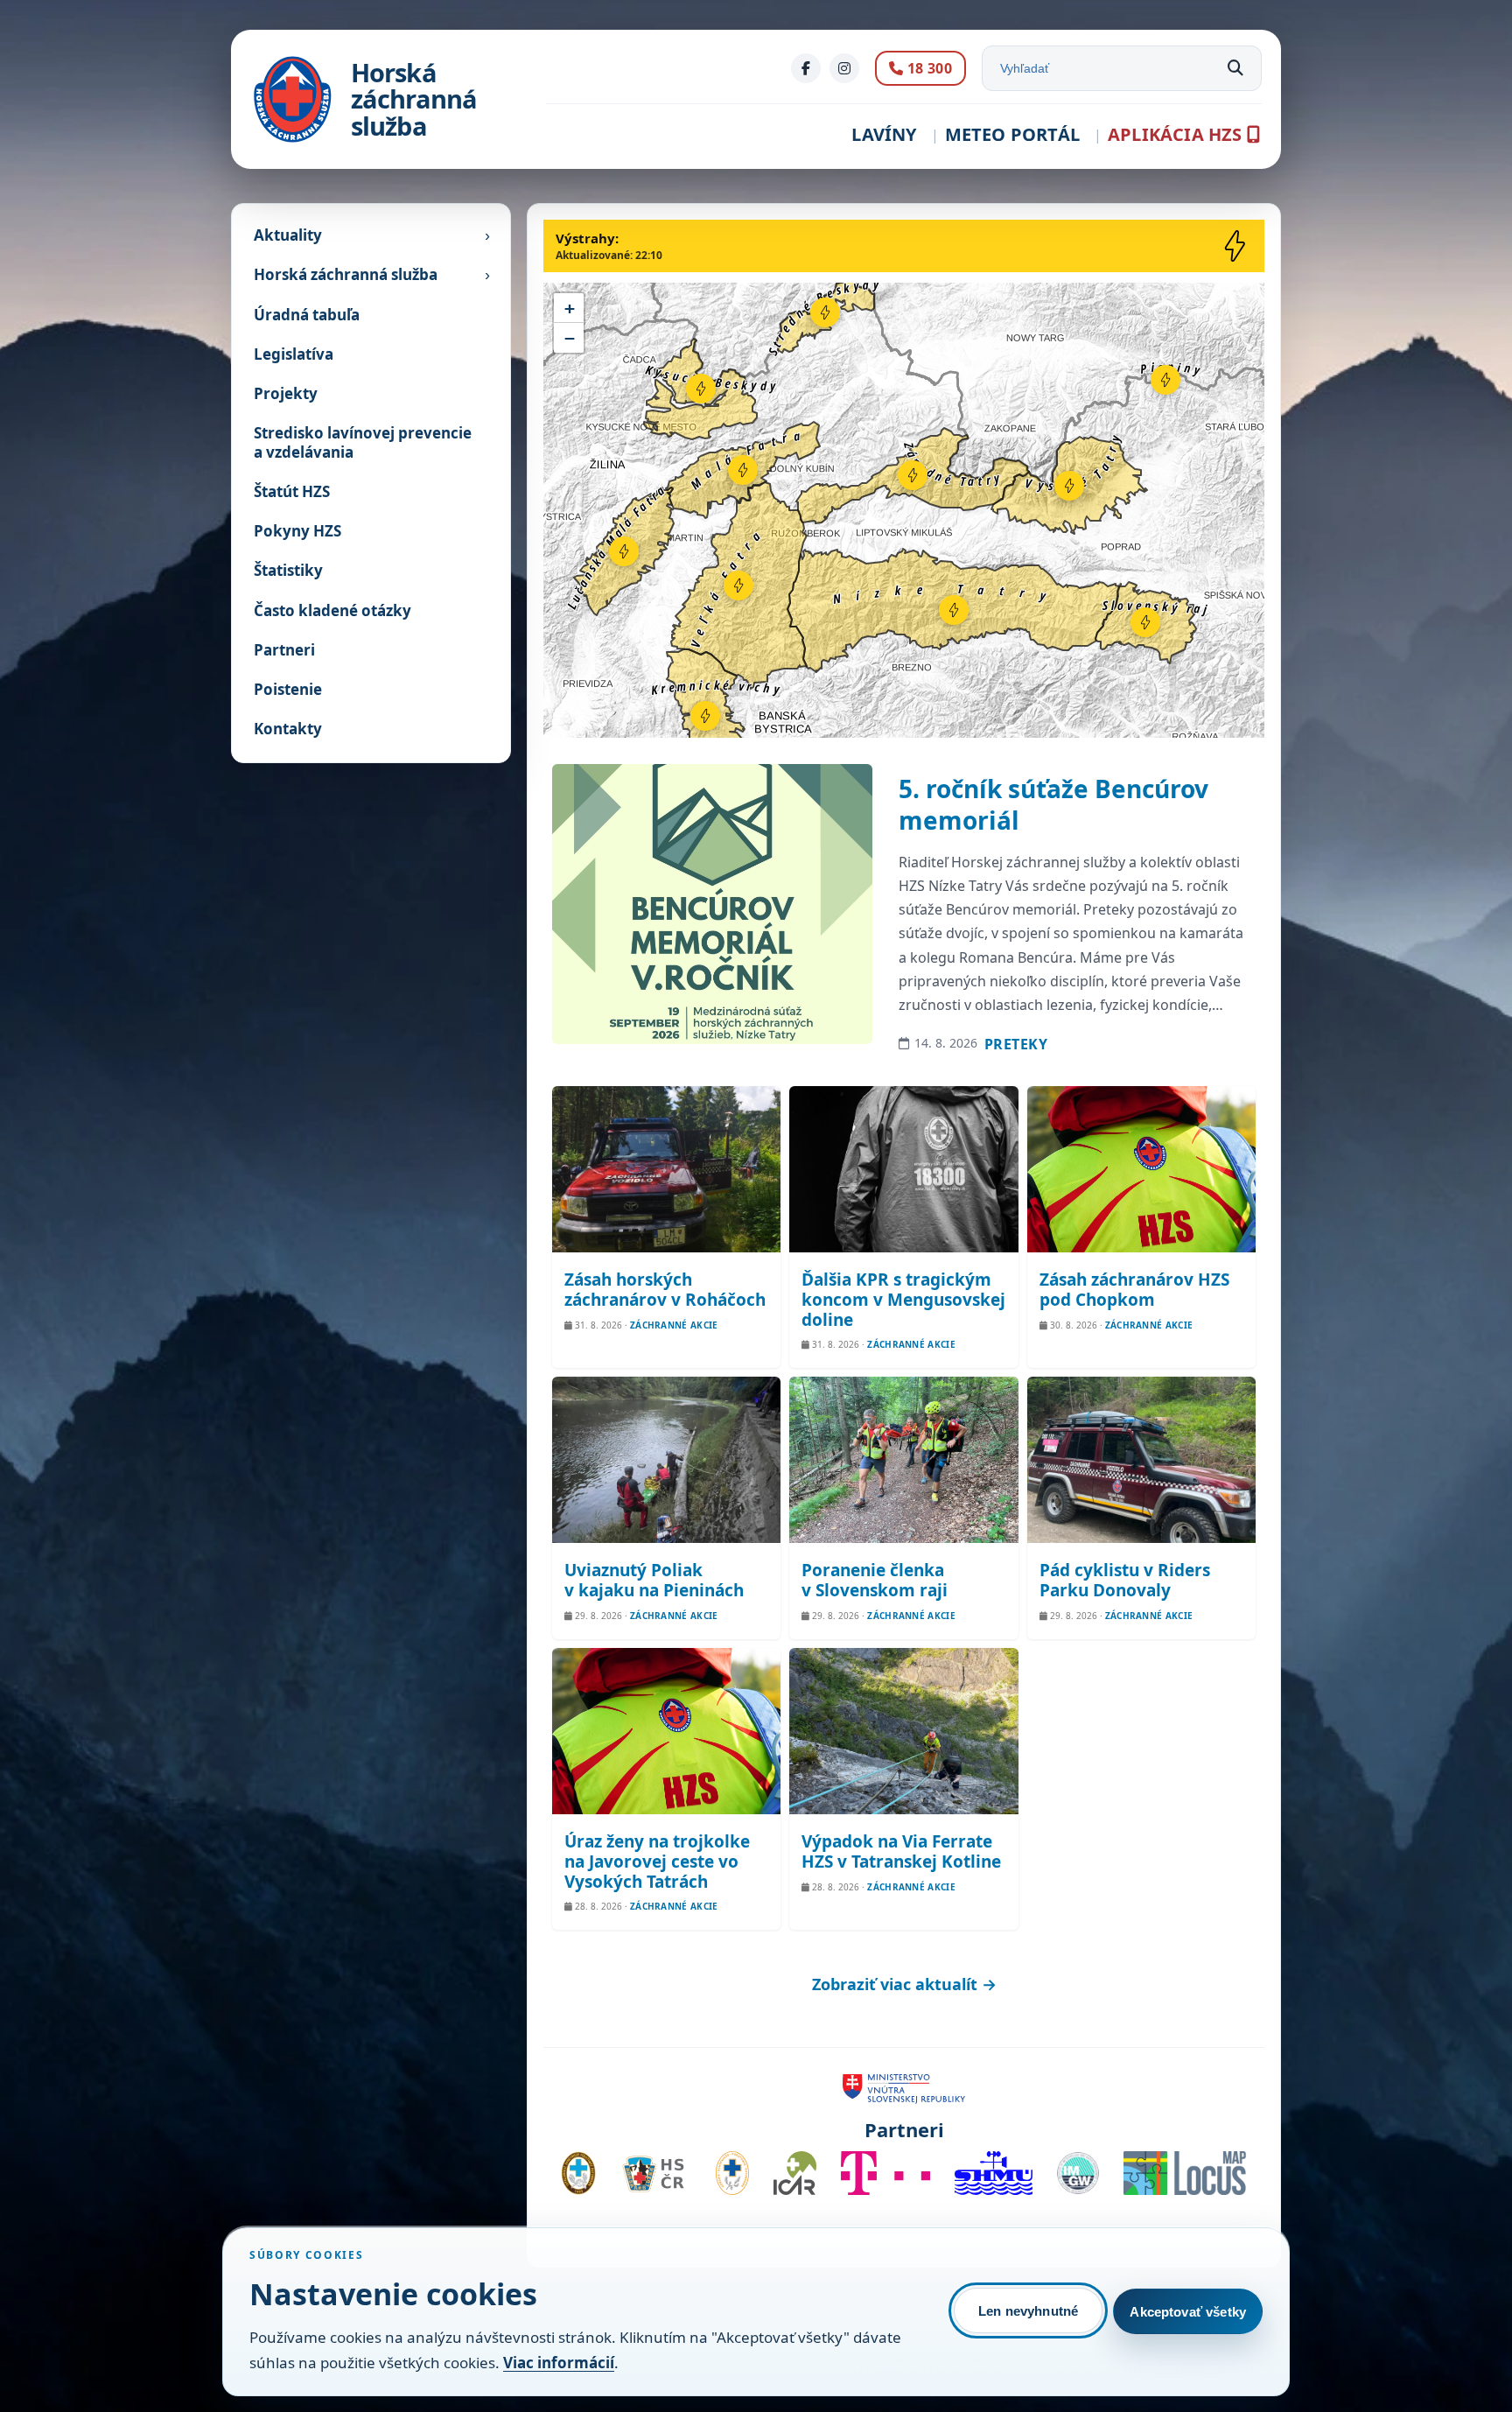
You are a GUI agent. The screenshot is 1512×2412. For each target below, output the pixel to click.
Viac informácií (559, 2363)
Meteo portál (1012, 134)
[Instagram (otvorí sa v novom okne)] (844, 68)
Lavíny (884, 134)
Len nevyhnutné (1028, 2311)
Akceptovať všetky (1188, 2312)
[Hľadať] (1235, 68)
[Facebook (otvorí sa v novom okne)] (806, 68)
